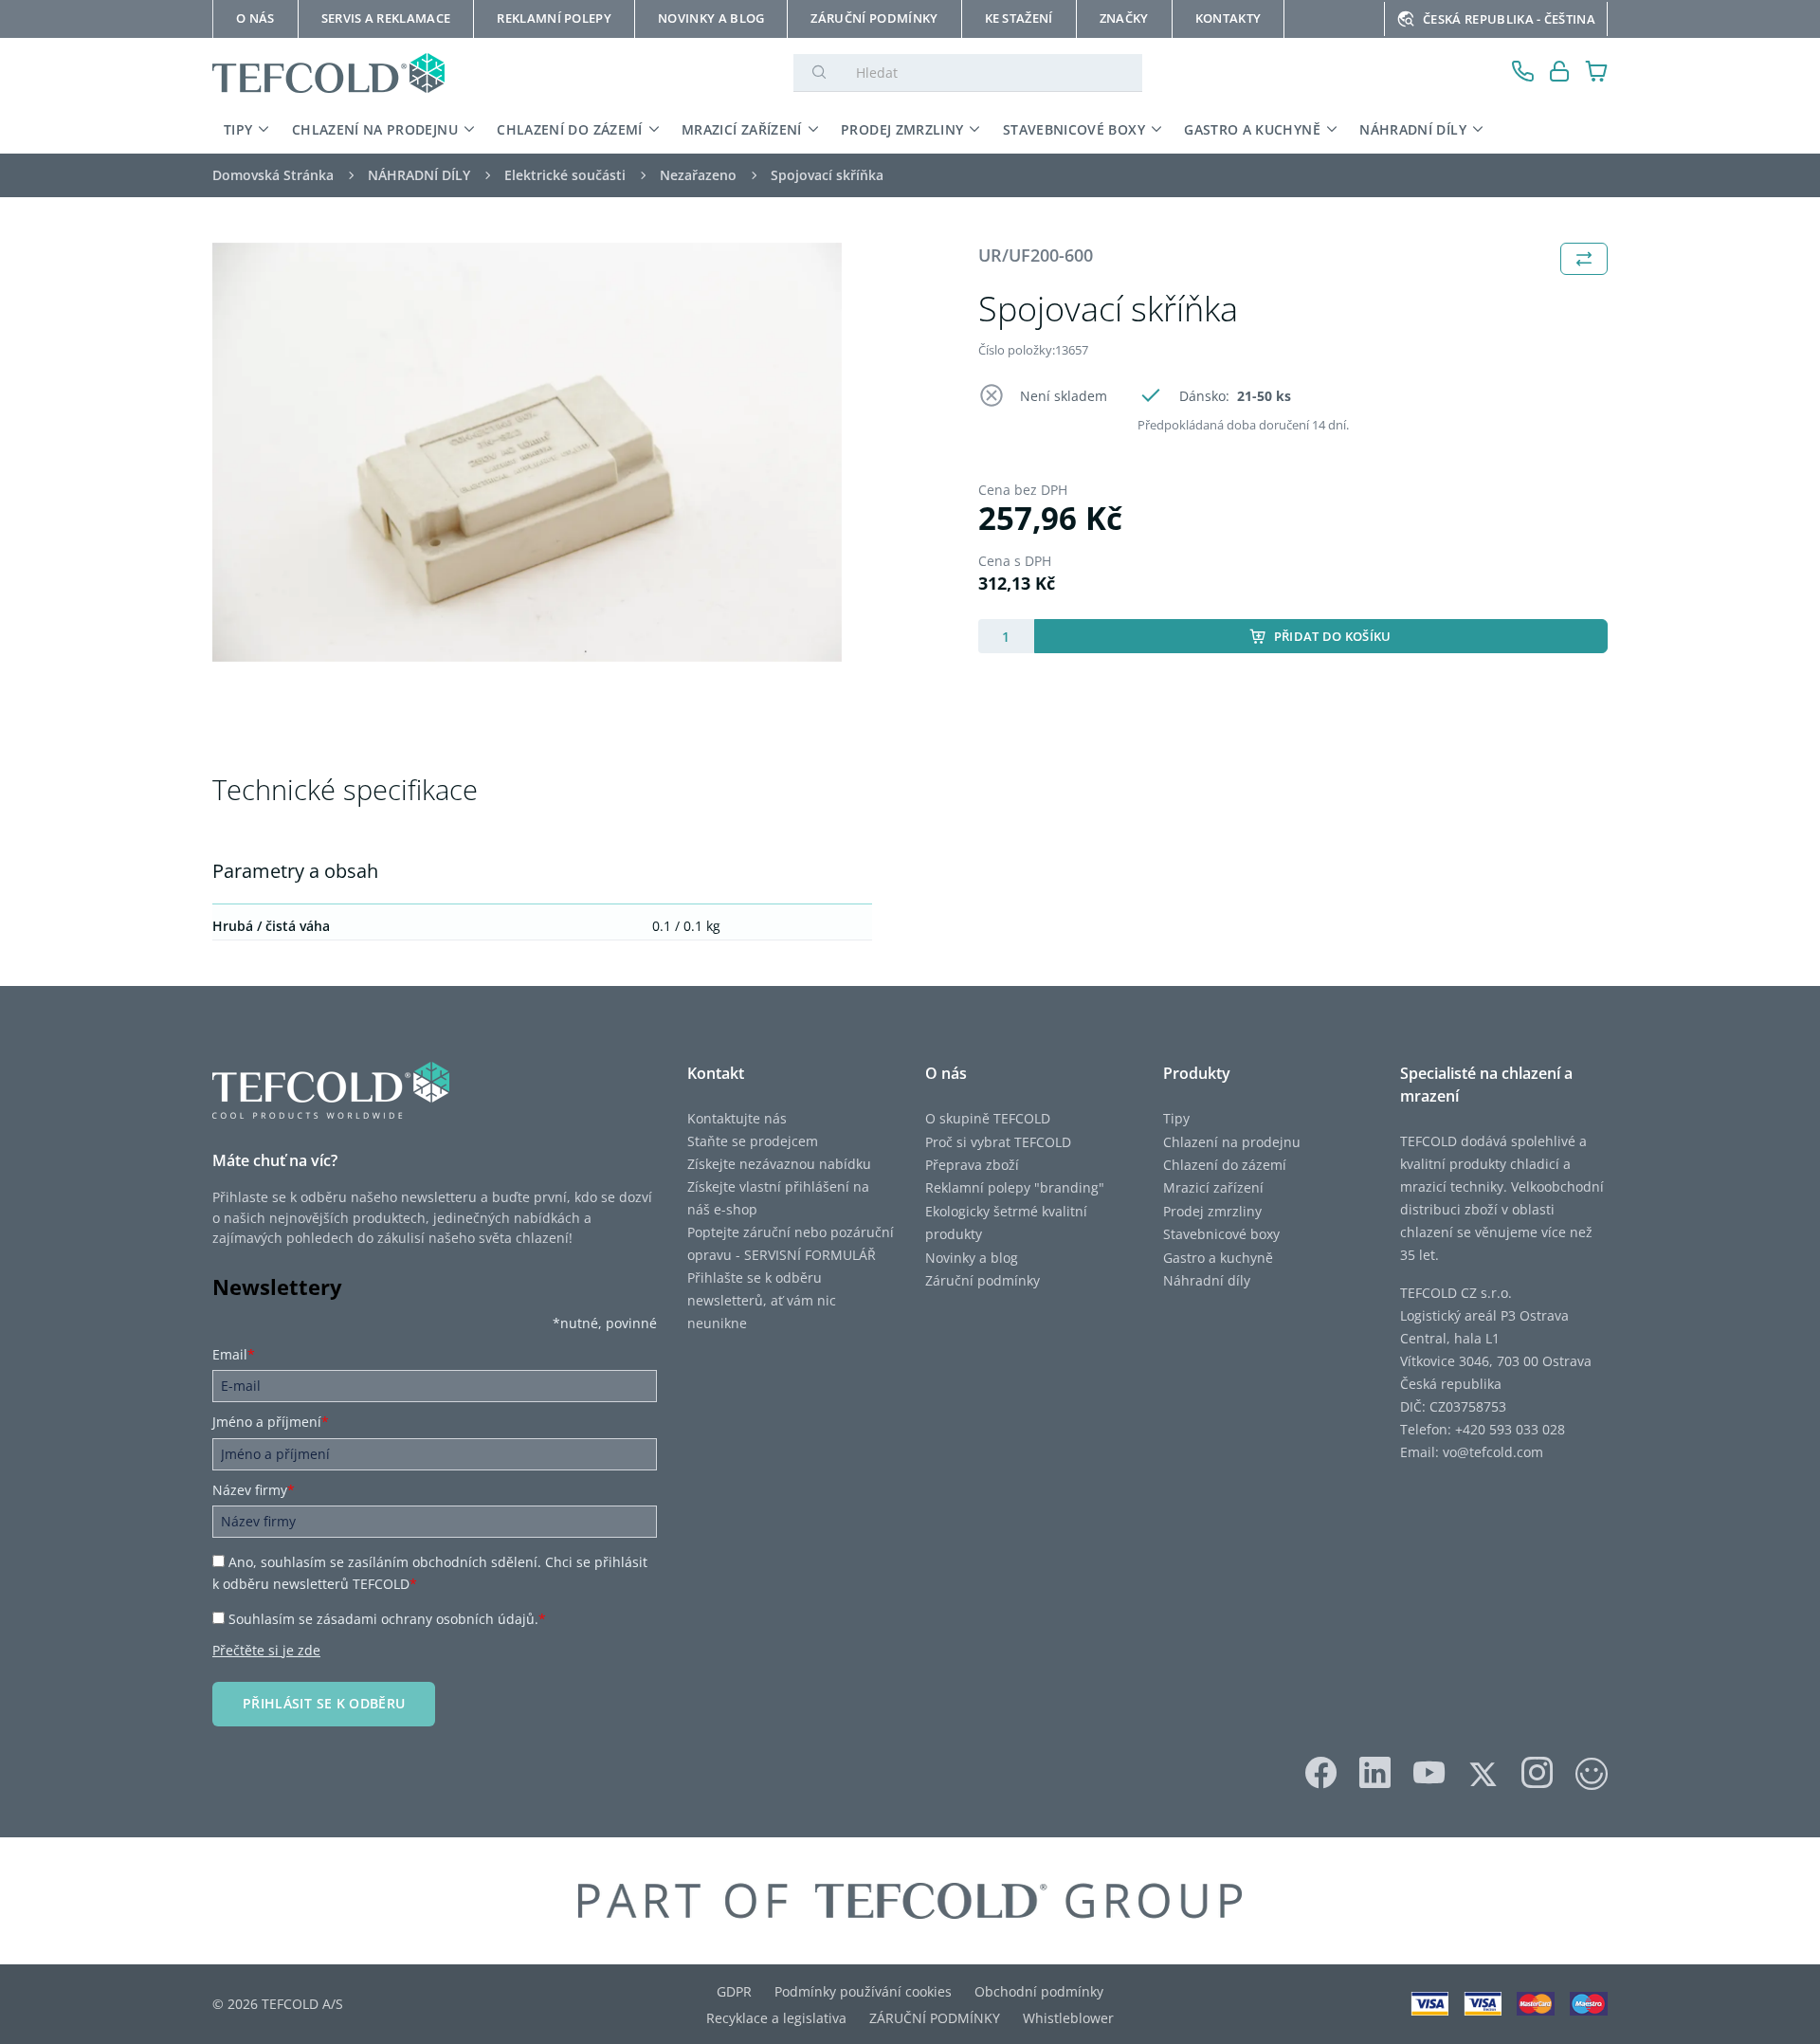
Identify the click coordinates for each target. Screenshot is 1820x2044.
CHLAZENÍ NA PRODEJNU (375, 129)
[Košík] (1597, 73)
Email (234, 1354)
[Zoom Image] (527, 453)
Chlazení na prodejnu (1232, 1142)
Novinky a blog (972, 1258)
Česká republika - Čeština (1509, 19)
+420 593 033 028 (1510, 1429)
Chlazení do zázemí (1225, 1165)
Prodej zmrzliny (1212, 1211)
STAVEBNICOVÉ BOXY (1074, 129)
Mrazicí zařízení (1213, 1187)
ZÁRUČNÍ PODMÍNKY (935, 2018)
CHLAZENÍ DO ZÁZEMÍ (569, 129)
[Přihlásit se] (1560, 73)
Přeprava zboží (972, 1165)
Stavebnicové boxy (1221, 1234)
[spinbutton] (1006, 636)
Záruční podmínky (983, 1280)
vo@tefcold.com (1493, 1452)
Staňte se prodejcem (753, 1141)
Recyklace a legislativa (776, 2018)
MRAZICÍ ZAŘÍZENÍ (742, 129)
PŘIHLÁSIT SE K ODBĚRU (324, 1703)
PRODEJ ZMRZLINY (902, 129)
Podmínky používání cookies (863, 1991)
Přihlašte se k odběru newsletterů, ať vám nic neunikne (762, 1300)
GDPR (734, 1991)
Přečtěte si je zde (266, 1650)
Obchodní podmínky (1039, 1991)
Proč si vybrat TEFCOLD (998, 1142)
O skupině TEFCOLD (988, 1118)
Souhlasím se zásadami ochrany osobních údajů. (387, 1619)
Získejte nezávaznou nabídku (779, 1164)
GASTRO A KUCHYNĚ (1252, 129)
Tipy (1176, 1118)
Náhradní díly (1207, 1280)
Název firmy (254, 1490)
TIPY (238, 129)
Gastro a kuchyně (1218, 1258)
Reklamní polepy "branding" (1015, 1187)
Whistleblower (1068, 2018)
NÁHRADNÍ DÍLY (1413, 129)
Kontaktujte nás (737, 1118)
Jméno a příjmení (271, 1422)
